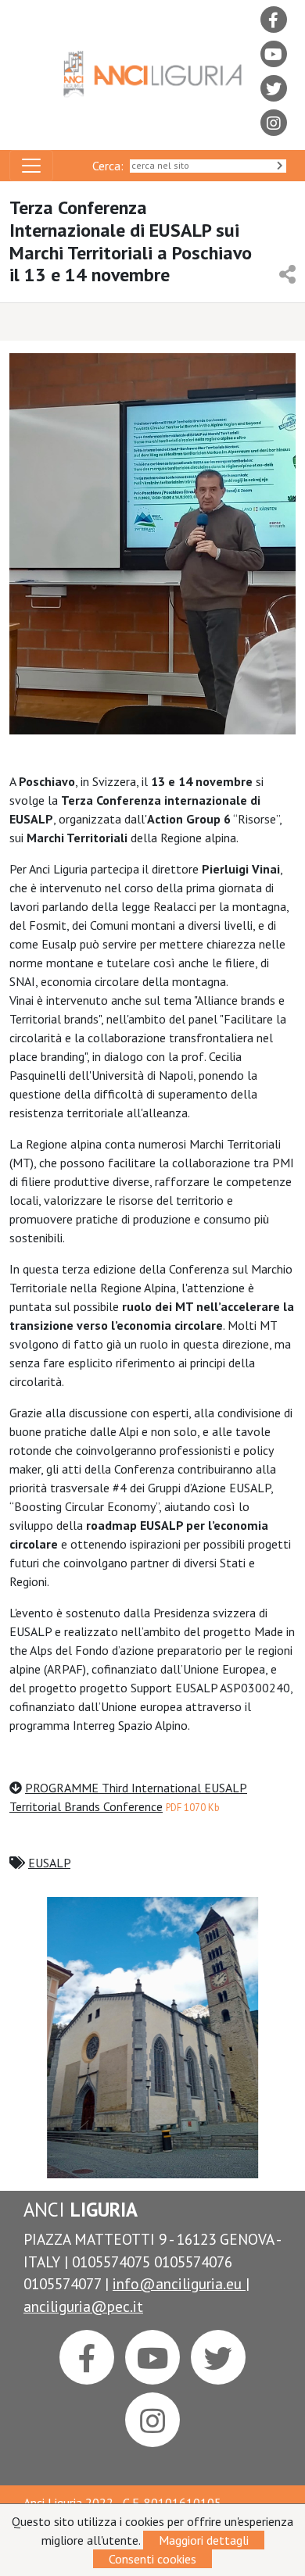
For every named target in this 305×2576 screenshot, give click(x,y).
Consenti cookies (152, 2559)
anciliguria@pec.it (83, 2306)
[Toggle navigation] (31, 166)
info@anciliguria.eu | (181, 2283)
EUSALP (49, 1863)
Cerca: (111, 166)
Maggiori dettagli (204, 2540)
